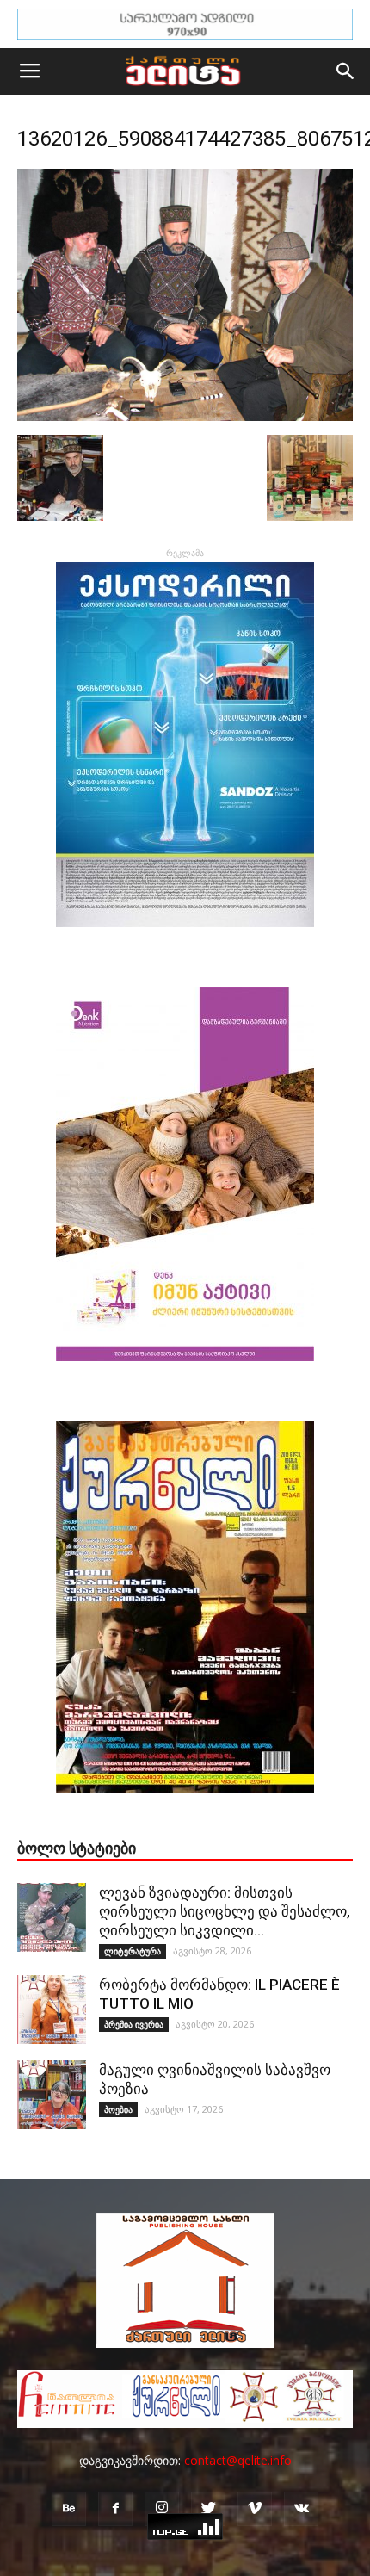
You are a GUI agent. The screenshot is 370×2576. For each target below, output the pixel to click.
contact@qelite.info (238, 2460)
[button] (346, 71)
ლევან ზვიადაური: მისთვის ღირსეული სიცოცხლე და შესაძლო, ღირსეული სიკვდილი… (225, 1911)
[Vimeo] (255, 2509)
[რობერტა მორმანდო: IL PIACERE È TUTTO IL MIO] (52, 2009)
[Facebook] (115, 2509)
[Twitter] (208, 2509)
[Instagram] (162, 2509)
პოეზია (118, 2109)
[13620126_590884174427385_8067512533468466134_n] (185, 417)
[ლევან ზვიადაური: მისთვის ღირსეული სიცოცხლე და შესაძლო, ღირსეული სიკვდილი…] (52, 1917)
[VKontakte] (301, 2509)
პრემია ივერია (134, 2024)
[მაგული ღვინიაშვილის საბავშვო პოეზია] (52, 2095)
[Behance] (69, 2509)
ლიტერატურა (133, 1951)
